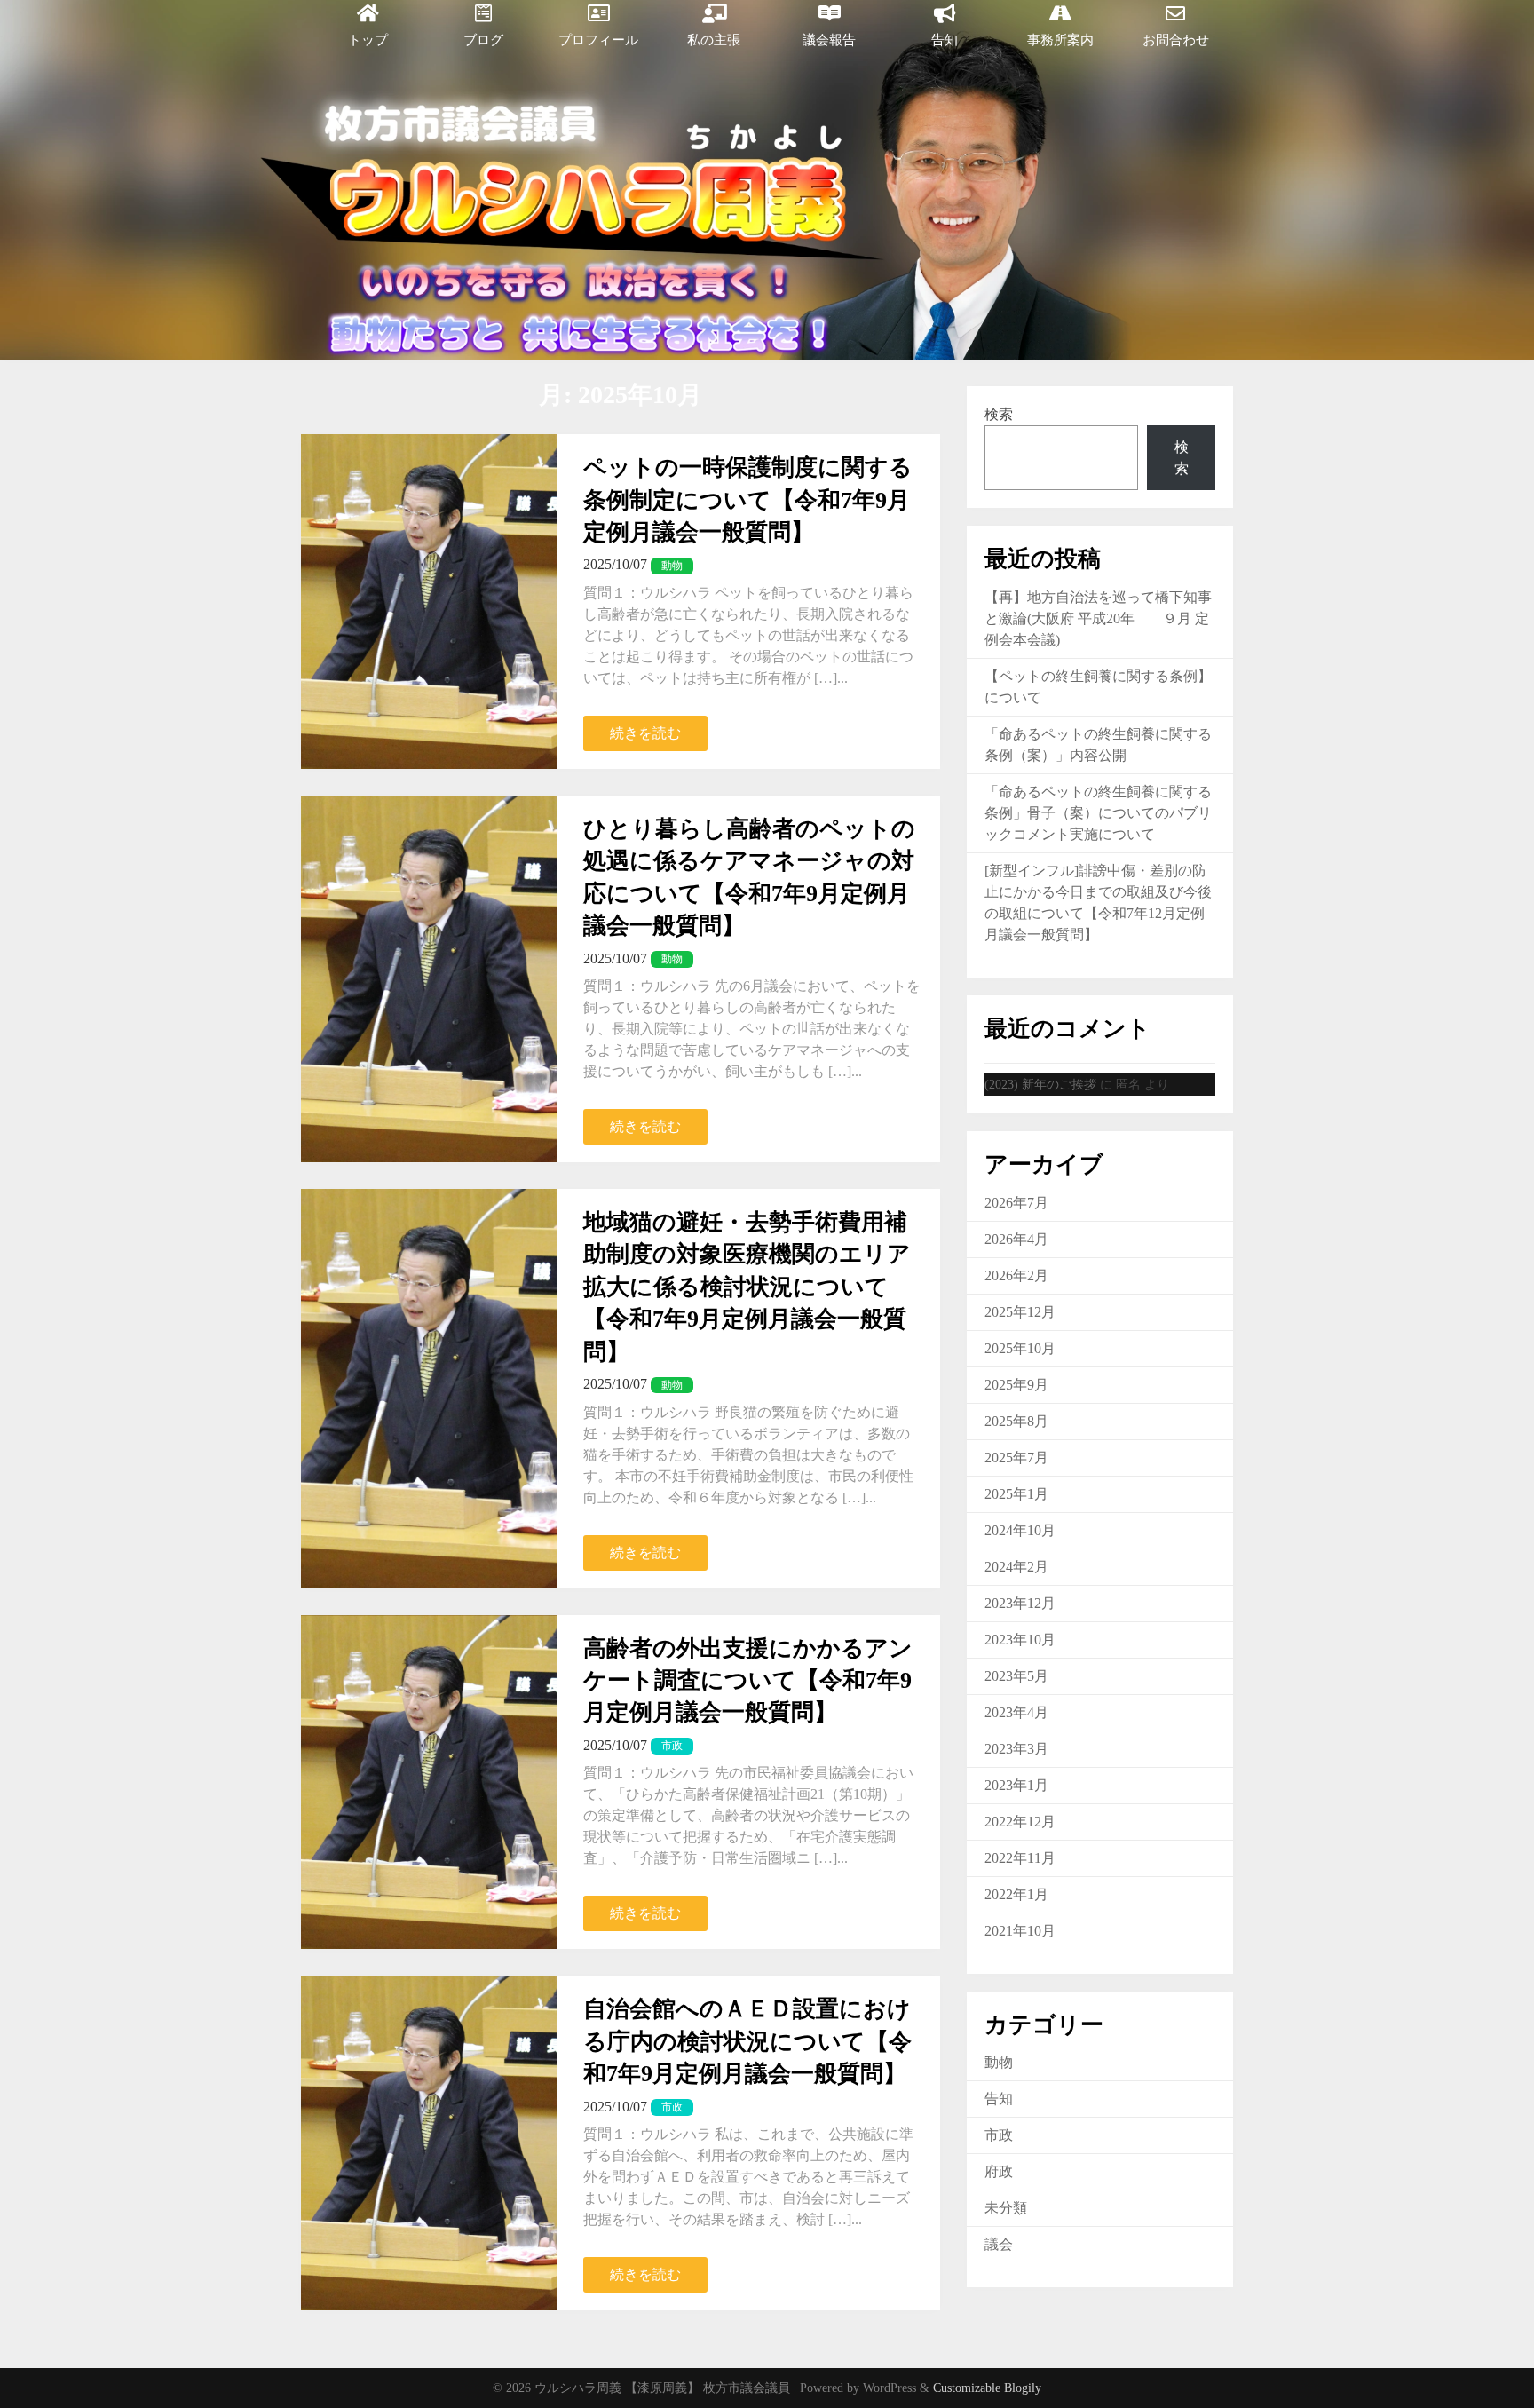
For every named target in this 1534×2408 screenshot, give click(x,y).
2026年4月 (1016, 1239)
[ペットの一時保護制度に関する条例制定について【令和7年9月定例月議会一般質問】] (429, 602)
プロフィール (598, 40)
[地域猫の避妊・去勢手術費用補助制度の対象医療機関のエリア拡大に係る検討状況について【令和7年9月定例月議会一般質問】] (429, 1389)
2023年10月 (1020, 1640)
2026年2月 (1016, 1275)
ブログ (483, 40)
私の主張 (714, 40)
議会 (999, 2244)
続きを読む (645, 733)
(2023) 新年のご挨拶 (1040, 1085)
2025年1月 (1016, 1494)
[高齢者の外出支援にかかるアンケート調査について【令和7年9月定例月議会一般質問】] (429, 1782)
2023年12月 (1020, 1603)
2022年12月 (1020, 1822)
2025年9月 (1016, 1385)
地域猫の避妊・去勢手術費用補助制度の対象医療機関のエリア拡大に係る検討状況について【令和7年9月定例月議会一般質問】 (747, 1287)
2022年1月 (1016, 1894)
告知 (945, 40)
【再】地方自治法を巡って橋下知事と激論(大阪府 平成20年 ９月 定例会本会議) (1098, 618)
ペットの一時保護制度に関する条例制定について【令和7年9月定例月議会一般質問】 (748, 500)
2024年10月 (1020, 1530)
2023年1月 (1016, 1785)
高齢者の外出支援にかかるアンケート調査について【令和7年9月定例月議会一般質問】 (748, 1681)
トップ (368, 40)
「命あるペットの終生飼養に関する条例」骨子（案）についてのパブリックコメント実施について (1098, 813)
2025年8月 (1016, 1421)
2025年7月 (1016, 1457)
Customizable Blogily (987, 2388)
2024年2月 (1016, 1567)
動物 (999, 2062)
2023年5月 (1016, 1676)
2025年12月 (1020, 1312)
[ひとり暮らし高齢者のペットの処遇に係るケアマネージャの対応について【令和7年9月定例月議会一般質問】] (429, 979)
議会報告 (829, 40)
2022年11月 (1020, 1858)
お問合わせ (1176, 40)
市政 (999, 2135)
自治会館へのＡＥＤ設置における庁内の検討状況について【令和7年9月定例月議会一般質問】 (747, 2041)
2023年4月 (1016, 1712)
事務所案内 (1060, 40)
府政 (999, 2171)
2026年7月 (1016, 1203)
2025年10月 (1020, 1348)
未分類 (1006, 2208)
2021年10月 (1020, 1931)
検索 (999, 414)
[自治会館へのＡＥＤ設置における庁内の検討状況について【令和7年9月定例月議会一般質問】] (429, 2143)
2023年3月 (1016, 1749)
